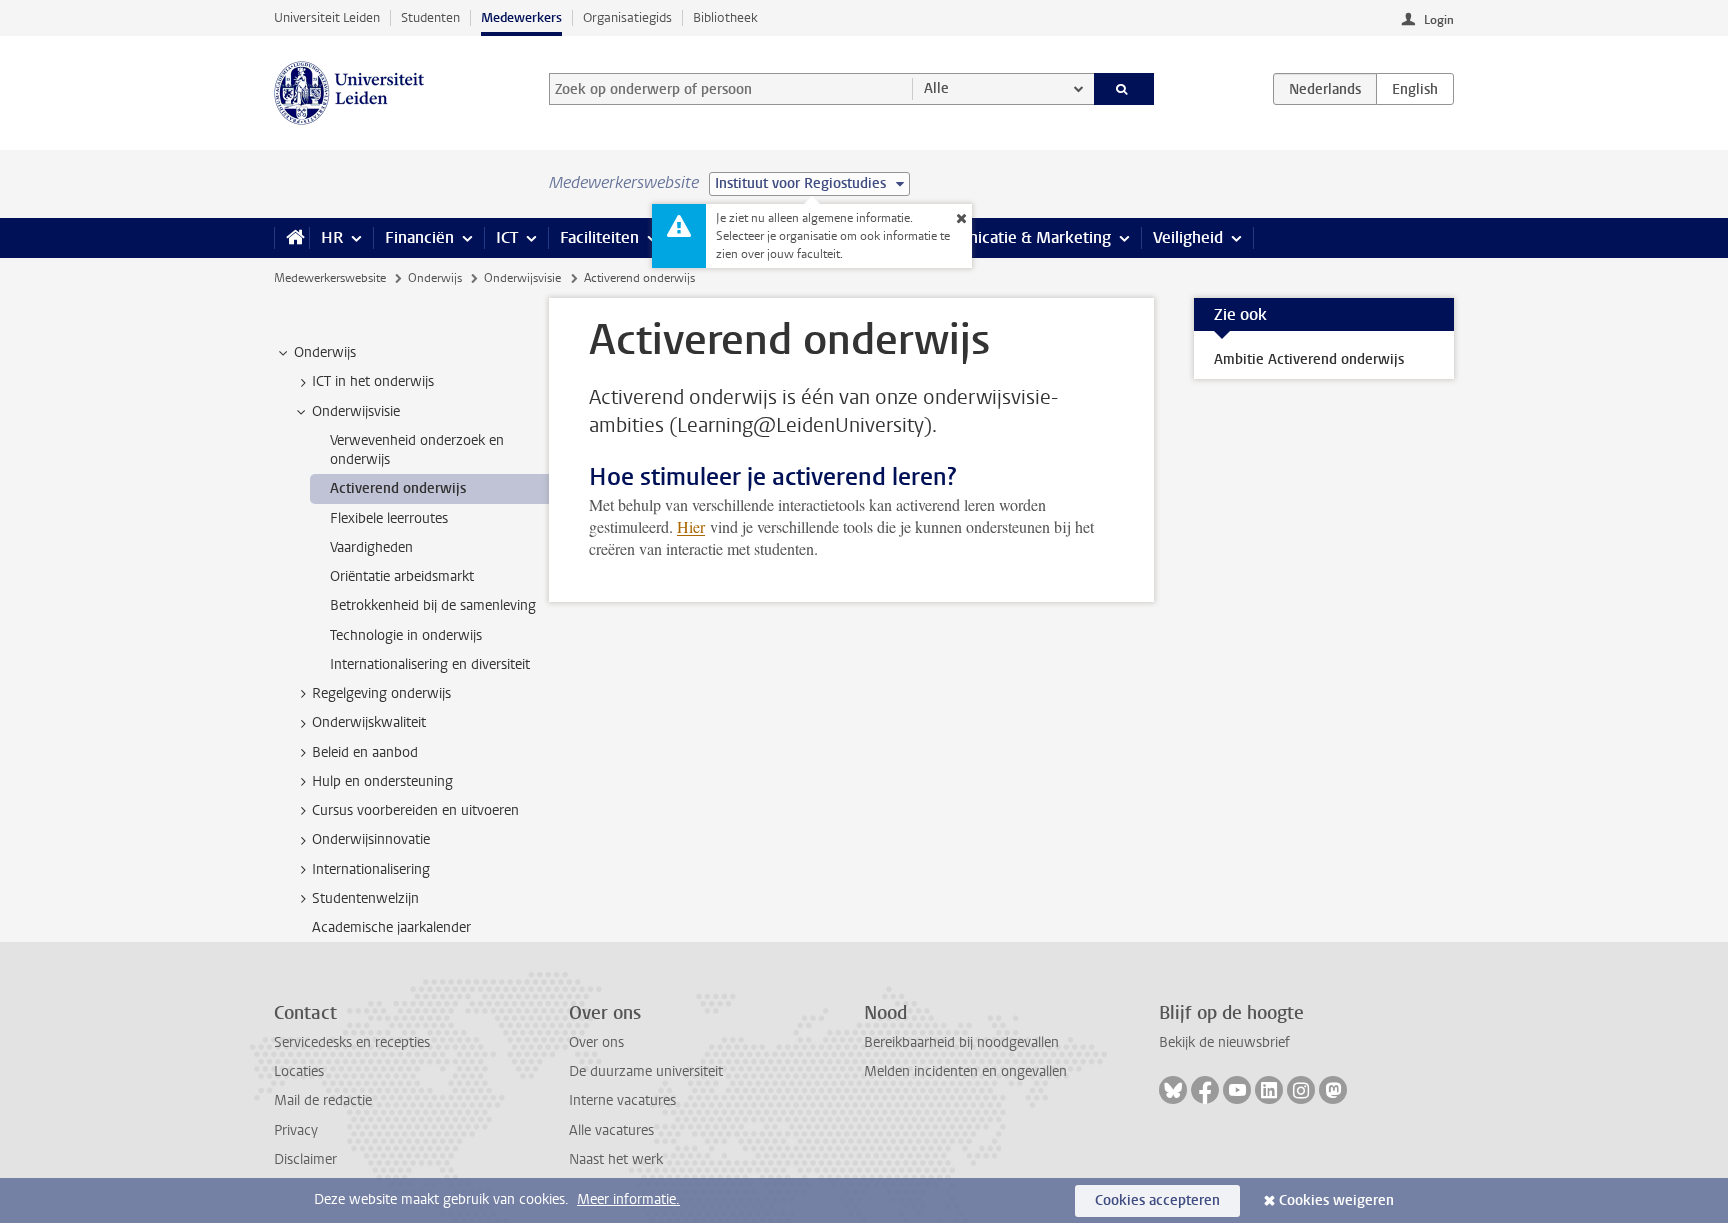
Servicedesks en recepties (352, 1042)
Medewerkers (521, 17)
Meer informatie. (628, 1199)
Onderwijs (435, 278)
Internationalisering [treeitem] (371, 869)
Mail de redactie (323, 1100)
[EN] (1415, 89)
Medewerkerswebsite (330, 278)
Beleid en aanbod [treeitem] (365, 752)
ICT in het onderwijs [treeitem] (373, 381)
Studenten (430, 17)
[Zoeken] (1124, 89)
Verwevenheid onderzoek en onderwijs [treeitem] (417, 450)
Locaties (299, 1071)
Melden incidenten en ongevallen (965, 1071)
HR (332, 237)
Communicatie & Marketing (1013, 237)
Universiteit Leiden (327, 17)
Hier (691, 526)
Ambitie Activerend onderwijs (1309, 359)
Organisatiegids (627, 17)
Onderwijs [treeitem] (325, 352)
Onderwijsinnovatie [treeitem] (371, 839)
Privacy (296, 1130)
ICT (507, 237)
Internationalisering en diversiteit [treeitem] (430, 664)
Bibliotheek (725, 17)
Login (1439, 20)
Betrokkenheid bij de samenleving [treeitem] (433, 605)
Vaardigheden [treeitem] (371, 547)
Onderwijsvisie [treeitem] (356, 411)
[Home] (291, 238)
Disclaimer (305, 1159)
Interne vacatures (622, 1100)
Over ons (596, 1042)
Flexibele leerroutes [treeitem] (389, 518)
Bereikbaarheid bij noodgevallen (961, 1042)
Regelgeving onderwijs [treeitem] (381, 693)
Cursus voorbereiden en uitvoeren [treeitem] (415, 810)
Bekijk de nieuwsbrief (1224, 1042)
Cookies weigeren (1336, 1200)
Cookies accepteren (1157, 1200)
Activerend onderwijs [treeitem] (398, 488)
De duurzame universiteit (646, 1071)
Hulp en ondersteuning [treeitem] (382, 781)
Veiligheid (1188, 237)
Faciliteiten (599, 237)
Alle (936, 88)
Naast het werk (616, 1159)
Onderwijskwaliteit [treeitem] (369, 722)
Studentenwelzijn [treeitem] (365, 898)
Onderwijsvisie (522, 278)
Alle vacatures (611, 1130)
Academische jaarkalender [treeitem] (391, 927)
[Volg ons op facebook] (1205, 1090)
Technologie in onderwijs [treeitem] (406, 635)
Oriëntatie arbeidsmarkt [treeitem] (402, 576)
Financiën (419, 237)
